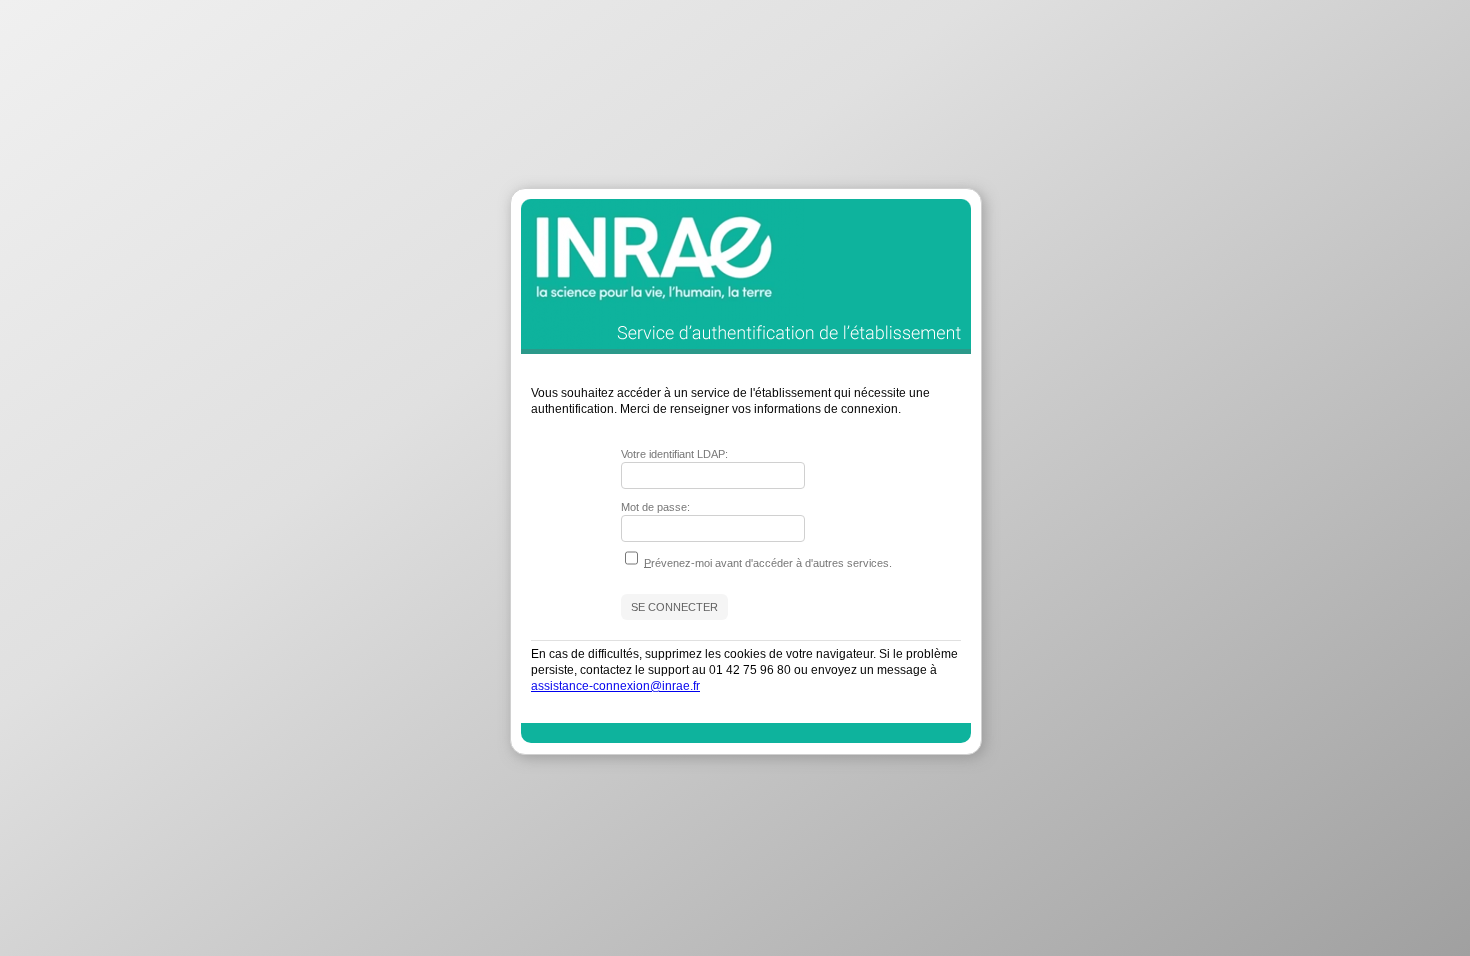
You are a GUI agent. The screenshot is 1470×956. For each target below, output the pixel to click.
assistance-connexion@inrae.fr (615, 686)
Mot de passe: (655, 507)
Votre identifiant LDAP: (674, 454)
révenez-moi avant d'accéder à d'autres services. (768, 562)
